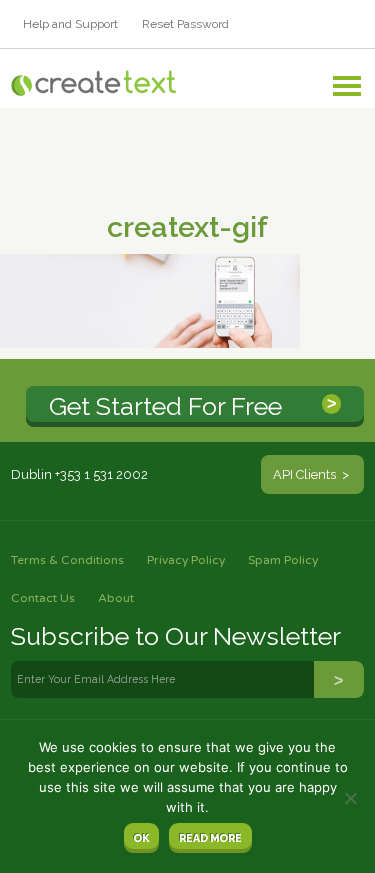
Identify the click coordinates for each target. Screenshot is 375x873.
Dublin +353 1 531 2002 (79, 474)
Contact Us (43, 598)
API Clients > (312, 474)
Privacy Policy (186, 560)
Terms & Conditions (67, 560)
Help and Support (70, 24)
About (116, 598)
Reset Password (185, 24)
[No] (350, 798)
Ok (141, 838)
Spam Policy (283, 560)
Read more (210, 838)
